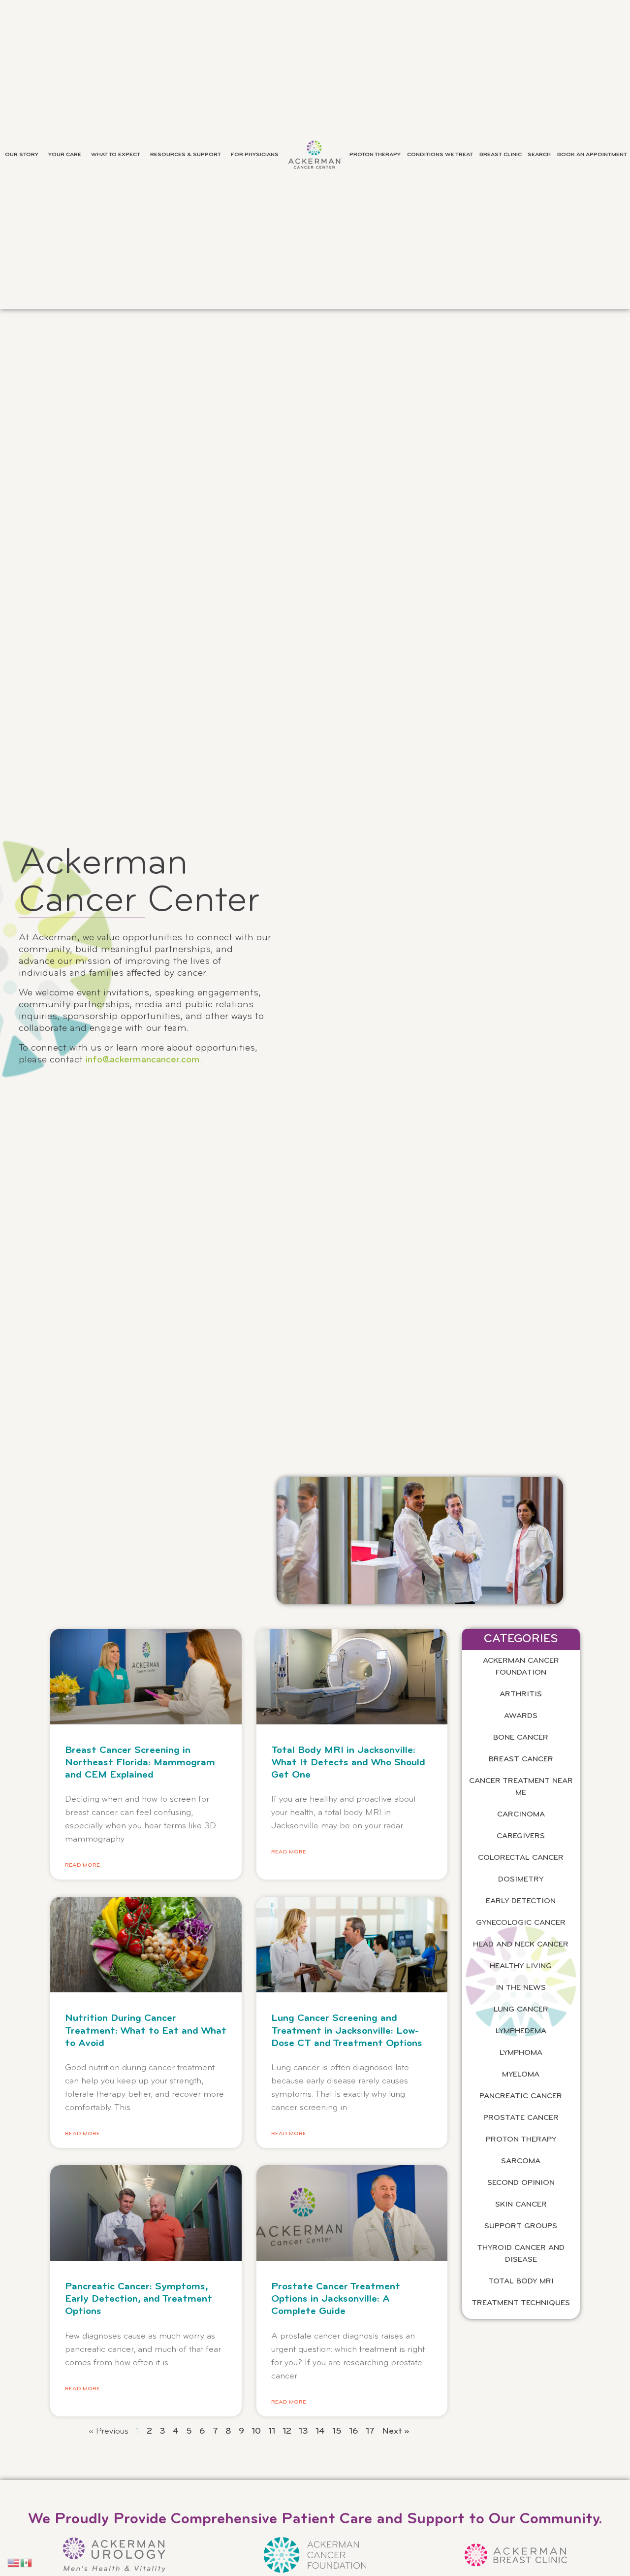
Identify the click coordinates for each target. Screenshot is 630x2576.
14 (320, 2432)
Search (539, 155)
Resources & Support (186, 155)
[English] (14, 2562)
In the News (521, 1988)
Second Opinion (521, 2183)
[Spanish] (27, 2562)
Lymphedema (521, 2031)
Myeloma (521, 2075)
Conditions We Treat (440, 155)
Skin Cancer (521, 2205)
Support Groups (521, 2226)
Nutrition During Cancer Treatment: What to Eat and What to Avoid (146, 2031)
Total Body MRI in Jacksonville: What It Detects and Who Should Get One (348, 1763)
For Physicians (255, 155)
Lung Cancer (521, 2010)
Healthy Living (521, 1966)
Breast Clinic (501, 155)
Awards (521, 1716)
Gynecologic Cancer (521, 1923)
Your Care (65, 155)
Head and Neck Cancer (521, 1945)
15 (337, 2432)
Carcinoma (521, 1815)
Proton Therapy (375, 155)
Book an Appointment (592, 155)
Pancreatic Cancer (521, 2096)
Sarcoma (521, 2161)
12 (287, 2432)
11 (272, 2432)
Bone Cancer (521, 1738)
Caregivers (521, 1836)
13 (303, 2432)
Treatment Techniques (521, 2303)
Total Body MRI (521, 2281)
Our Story (22, 155)
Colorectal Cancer (521, 1858)
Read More (82, 1865)
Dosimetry (521, 1880)
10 (256, 2432)
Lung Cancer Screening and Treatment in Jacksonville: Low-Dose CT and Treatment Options (347, 2031)
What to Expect (116, 155)
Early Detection (521, 1901)
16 (354, 2432)
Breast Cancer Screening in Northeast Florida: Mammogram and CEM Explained (140, 1763)
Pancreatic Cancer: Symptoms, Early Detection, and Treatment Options (139, 2299)
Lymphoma (521, 2053)
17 (370, 2432)
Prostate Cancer (521, 2118)
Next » (396, 2432)
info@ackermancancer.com (143, 1060)
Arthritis (521, 1694)
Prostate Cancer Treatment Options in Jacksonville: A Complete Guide (336, 2299)
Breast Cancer (521, 1759)
